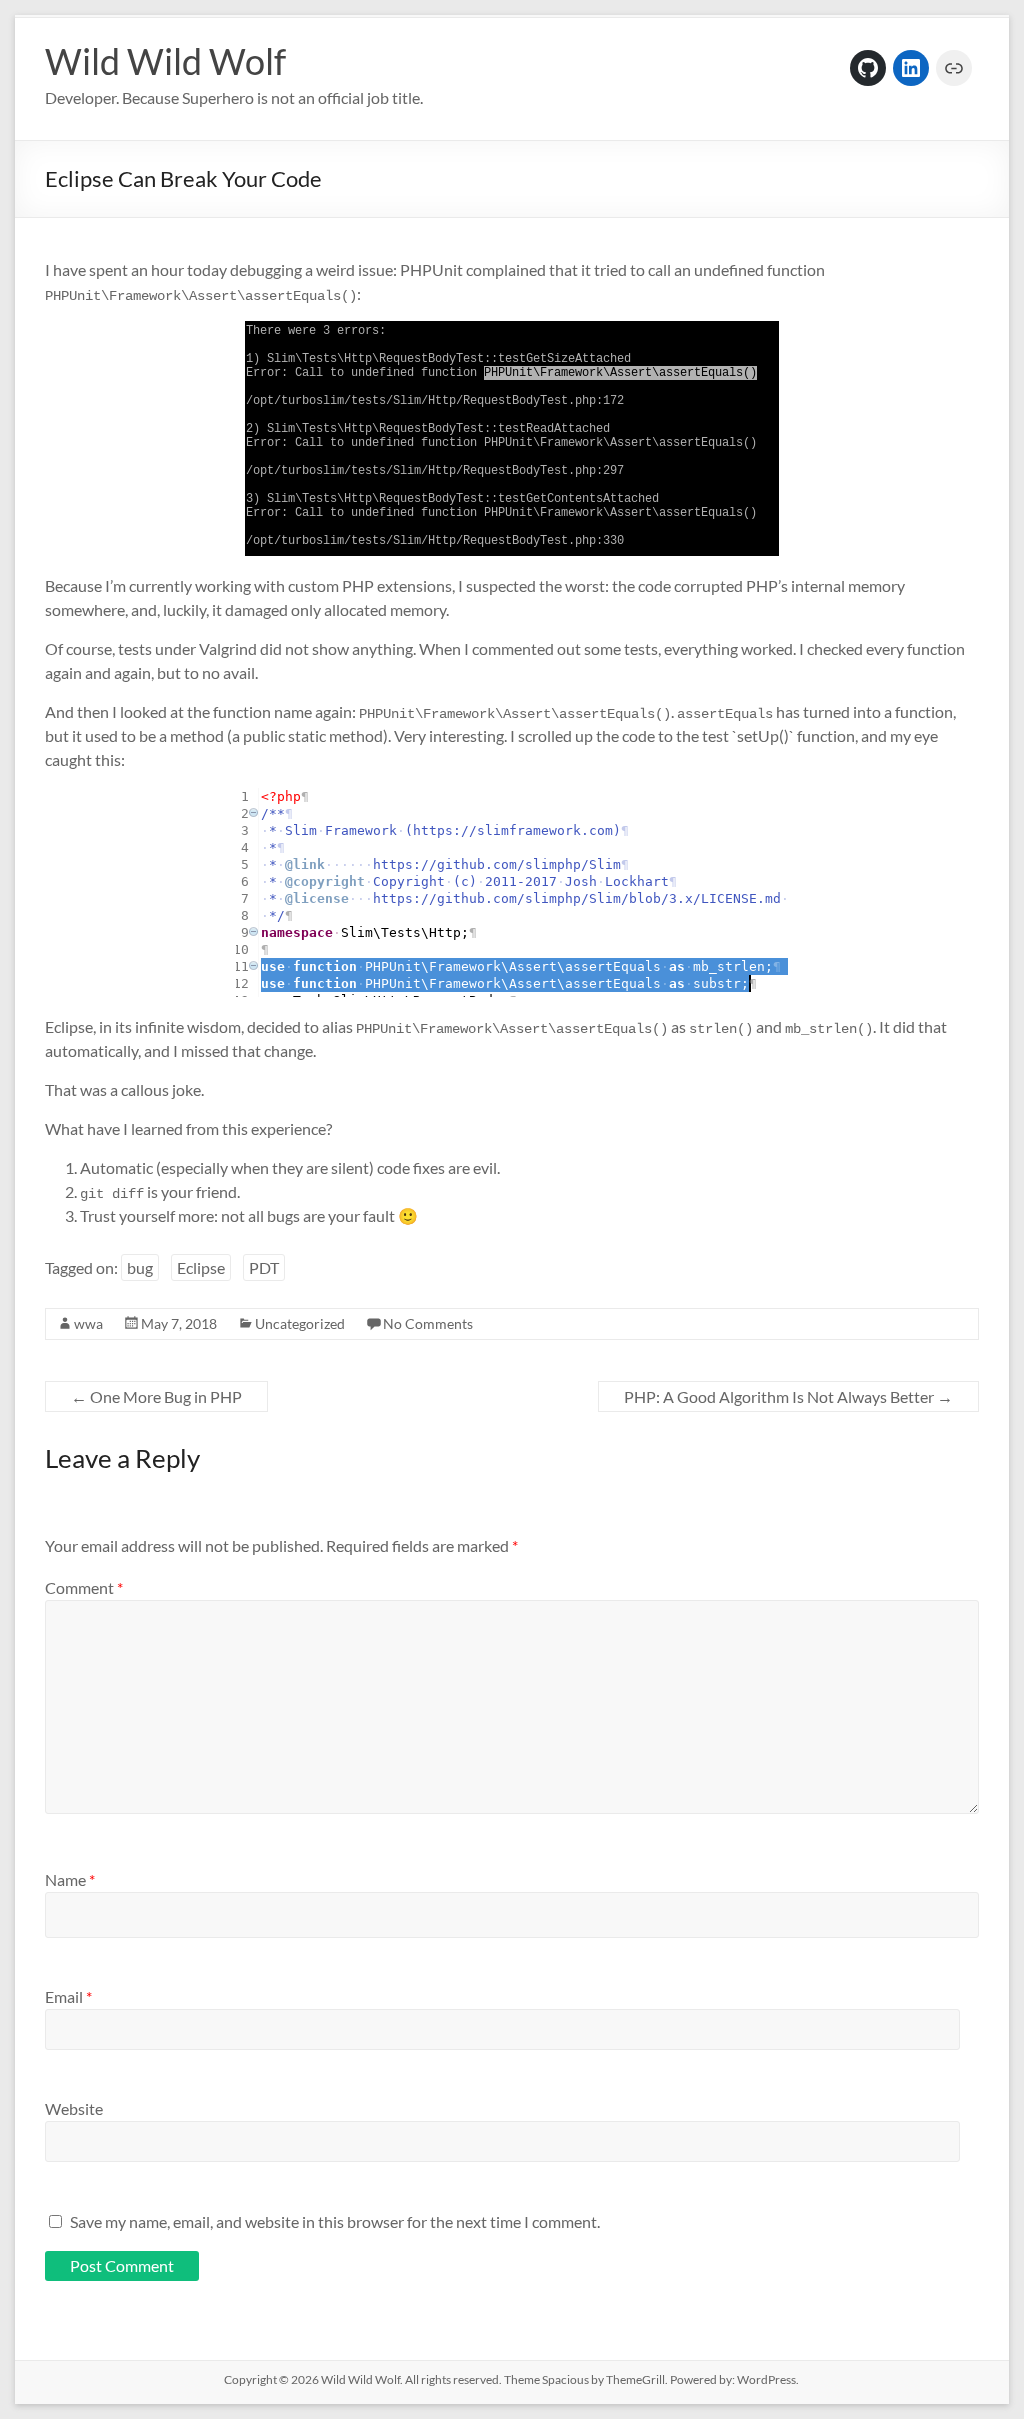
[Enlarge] (753, 365)
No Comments (428, 1323)
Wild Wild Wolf (165, 61)
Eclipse (201, 1267)
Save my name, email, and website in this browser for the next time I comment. (335, 2221)
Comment (84, 1587)
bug (140, 1267)
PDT (264, 1267)
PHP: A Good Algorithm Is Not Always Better (788, 1396)
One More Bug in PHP (156, 1396)
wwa (88, 1323)
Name (70, 1879)
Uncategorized (300, 1323)
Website (74, 2108)
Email (68, 1996)
